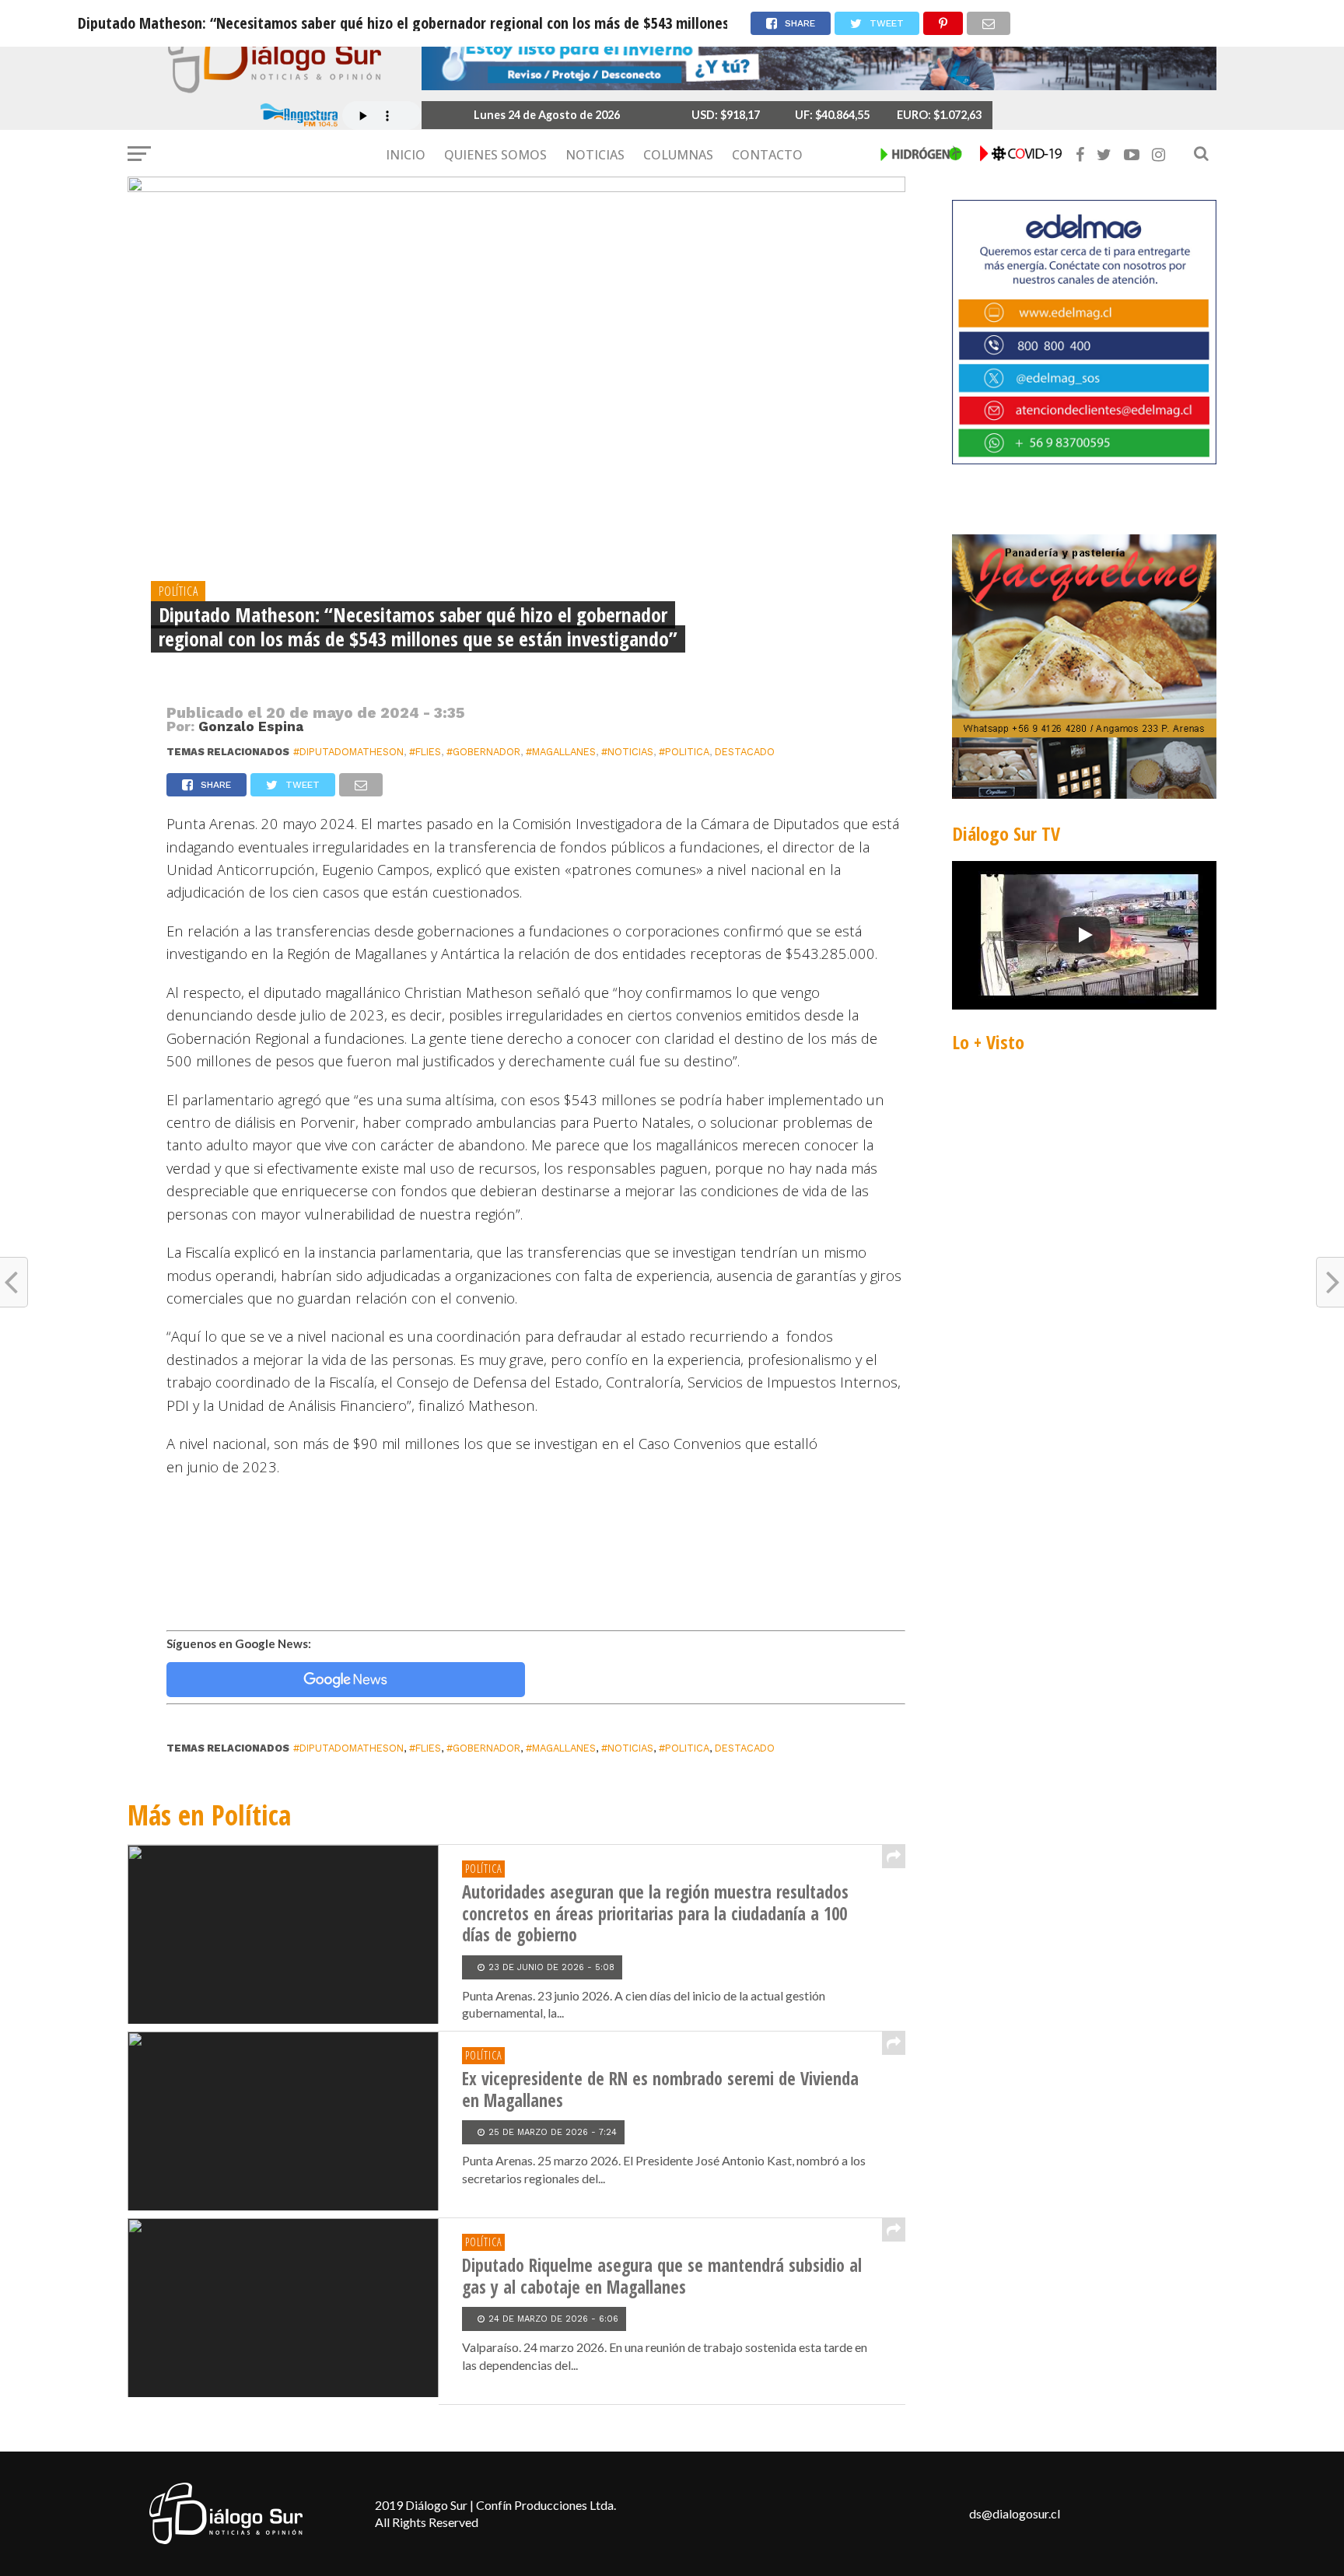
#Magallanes (561, 752)
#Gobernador (483, 752)
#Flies (425, 752)
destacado (745, 752)
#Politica (684, 752)
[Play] (1084, 935)
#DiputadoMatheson (348, 752)
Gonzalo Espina (251, 726)
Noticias (595, 155)
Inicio (406, 155)
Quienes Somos (495, 155)
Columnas (678, 155)
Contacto (767, 155)
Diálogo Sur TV (1006, 833)
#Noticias (627, 752)
